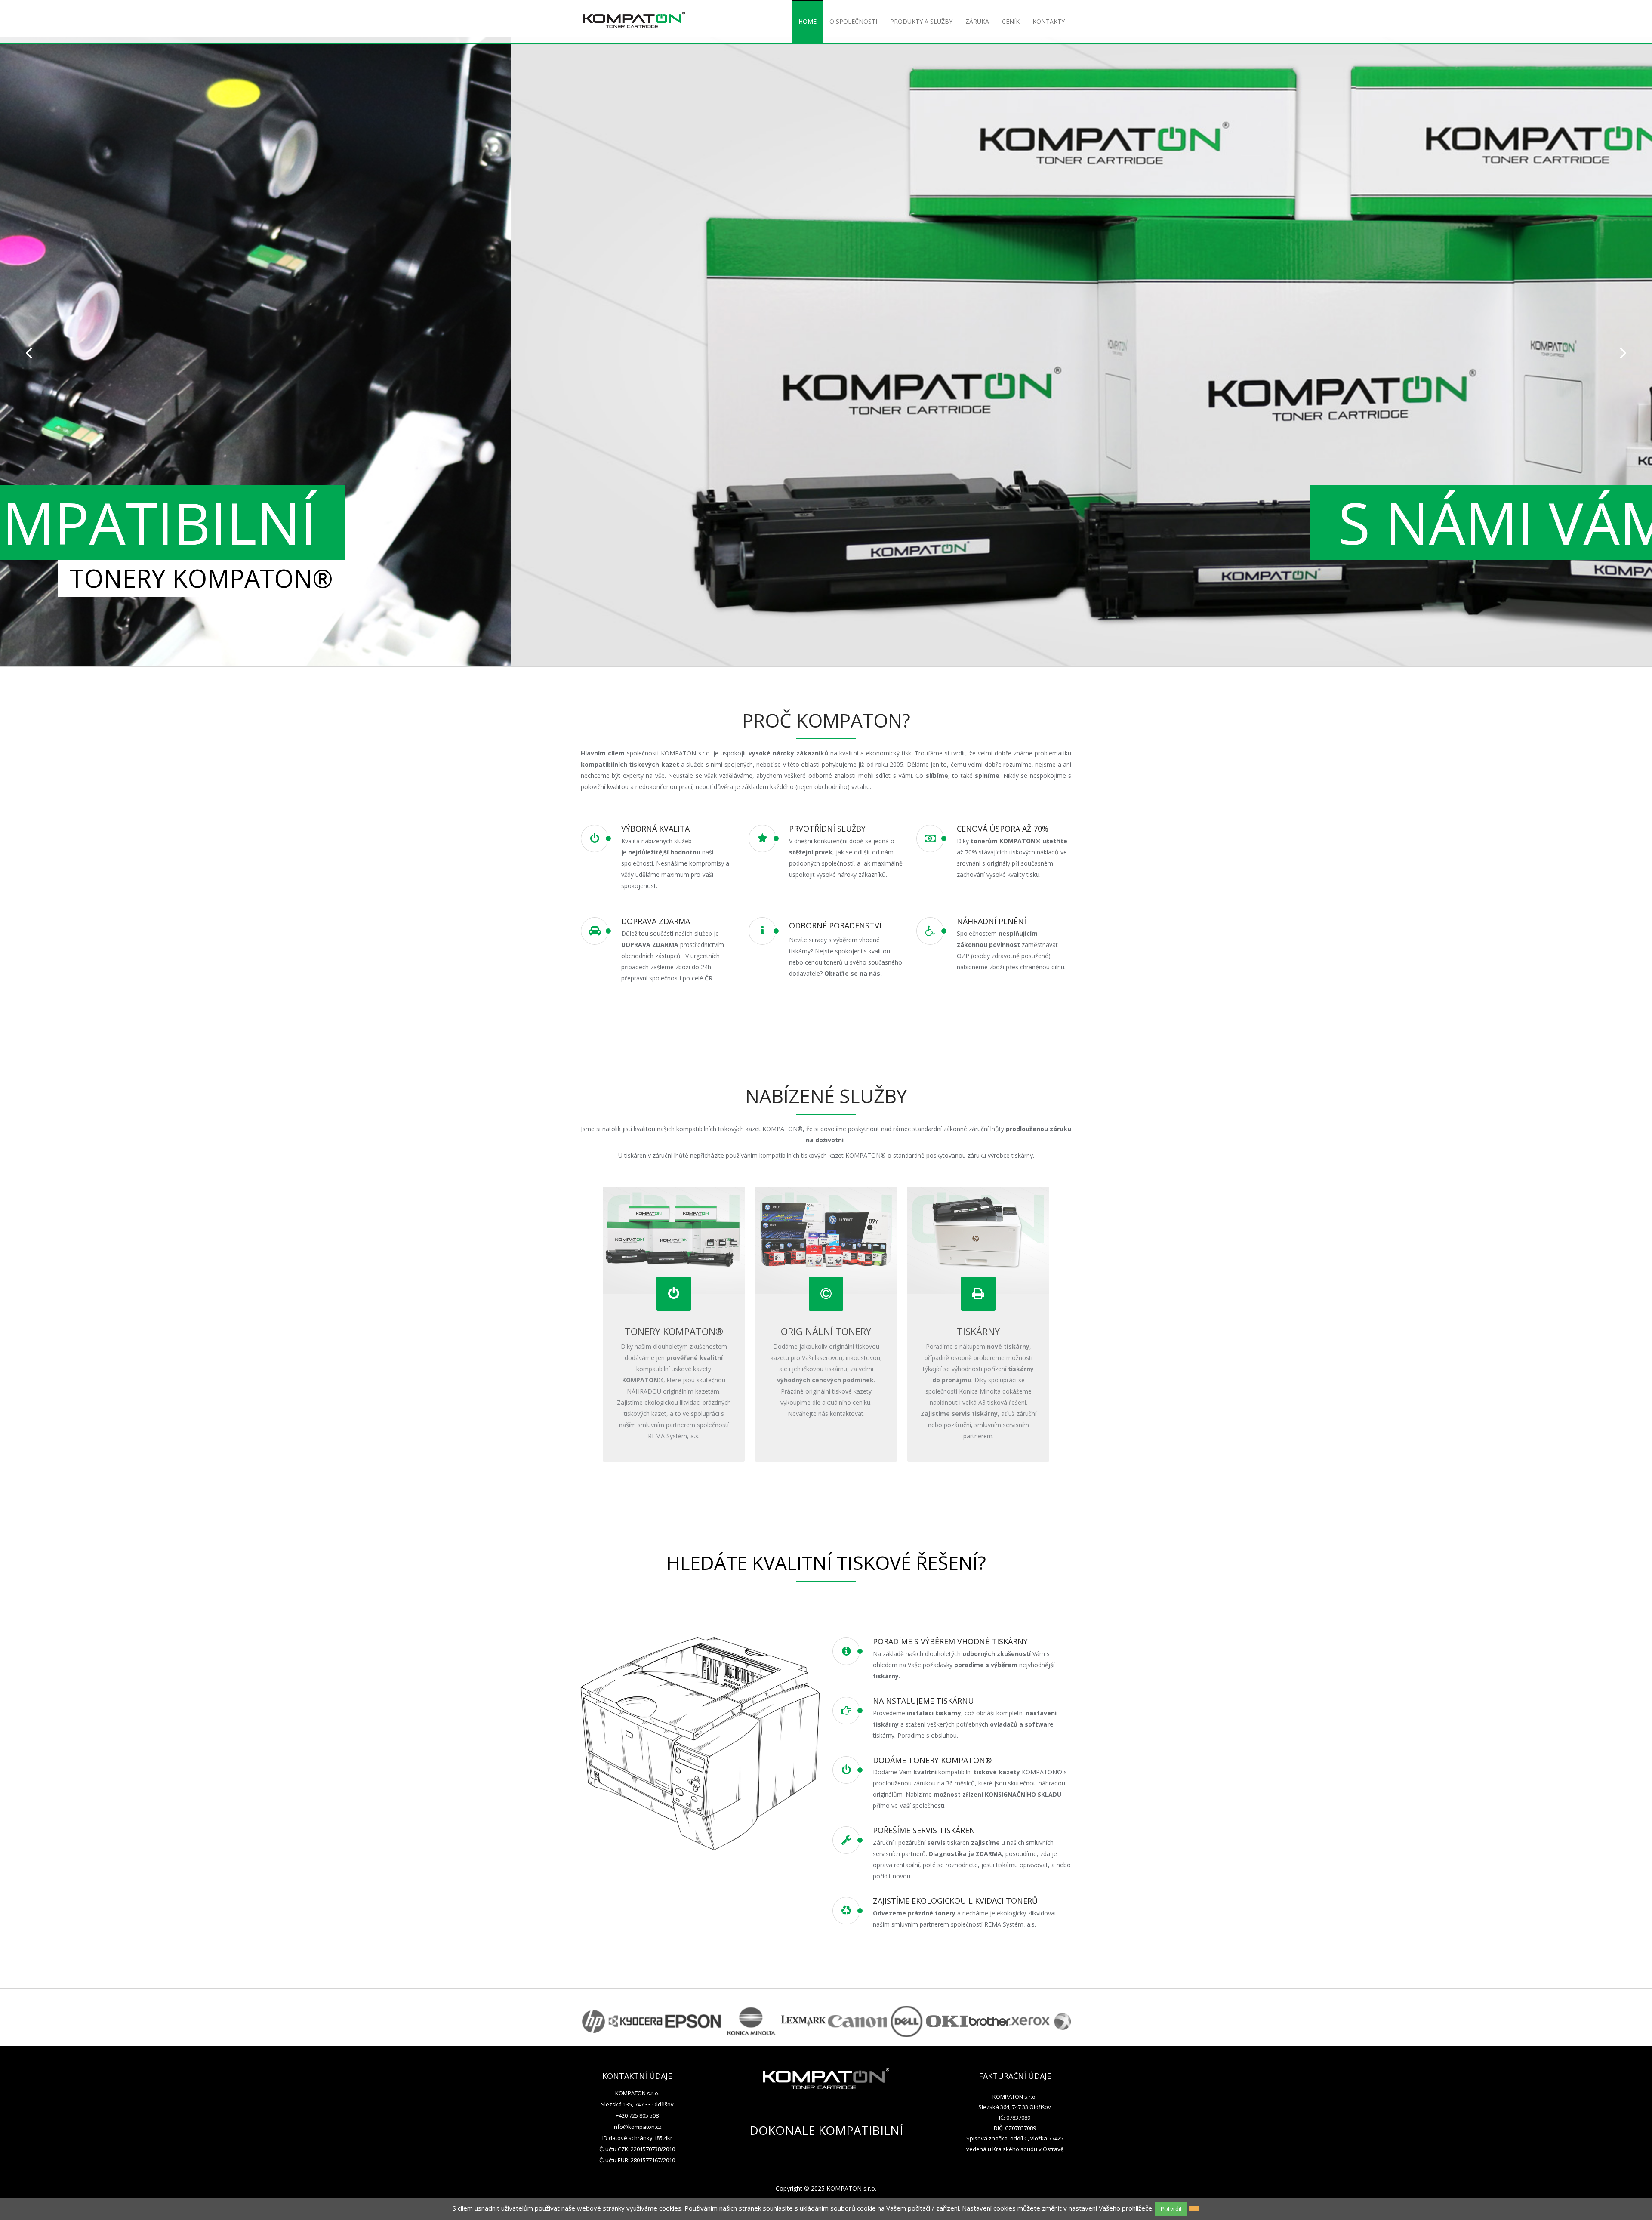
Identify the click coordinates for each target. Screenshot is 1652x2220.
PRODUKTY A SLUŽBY (921, 21)
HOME (808, 21)
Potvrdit (1171, 2209)
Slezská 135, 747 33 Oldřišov (637, 2104)
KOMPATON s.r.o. (637, 2093)
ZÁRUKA (977, 21)
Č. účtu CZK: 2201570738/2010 (637, 2149)
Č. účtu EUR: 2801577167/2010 (637, 2160)
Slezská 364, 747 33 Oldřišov (1015, 2107)
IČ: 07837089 (1015, 2118)
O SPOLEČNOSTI (853, 21)
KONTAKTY (1049, 21)
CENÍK (1011, 21)
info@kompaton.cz (637, 2127)
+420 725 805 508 (637, 2115)
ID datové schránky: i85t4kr (637, 2138)
